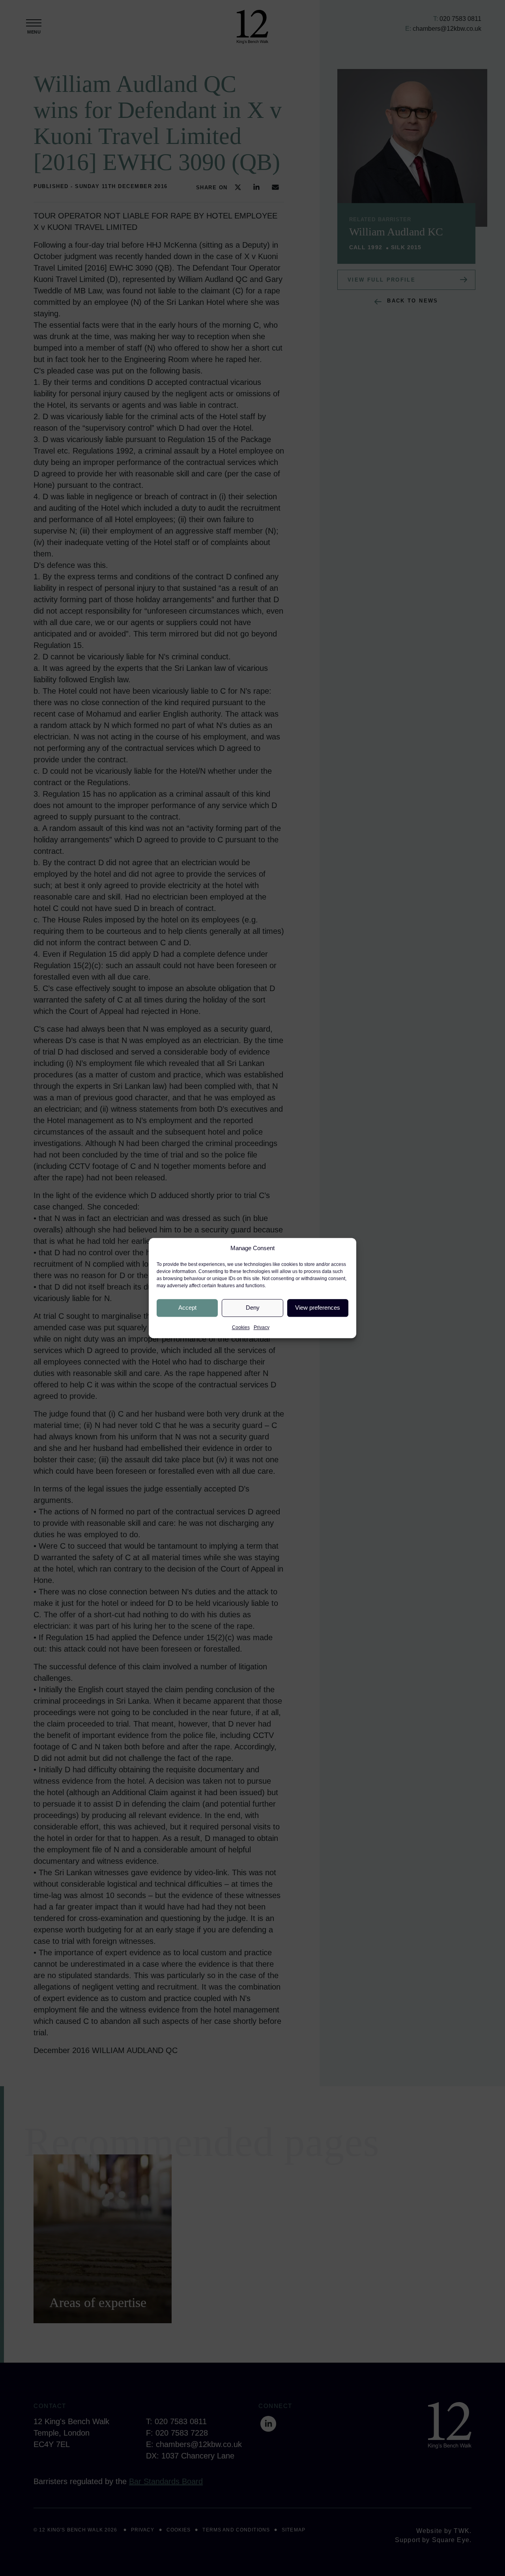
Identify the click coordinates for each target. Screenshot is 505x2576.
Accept (187, 1308)
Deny (253, 1308)
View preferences (318, 1308)
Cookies (241, 1327)
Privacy (262, 1327)
